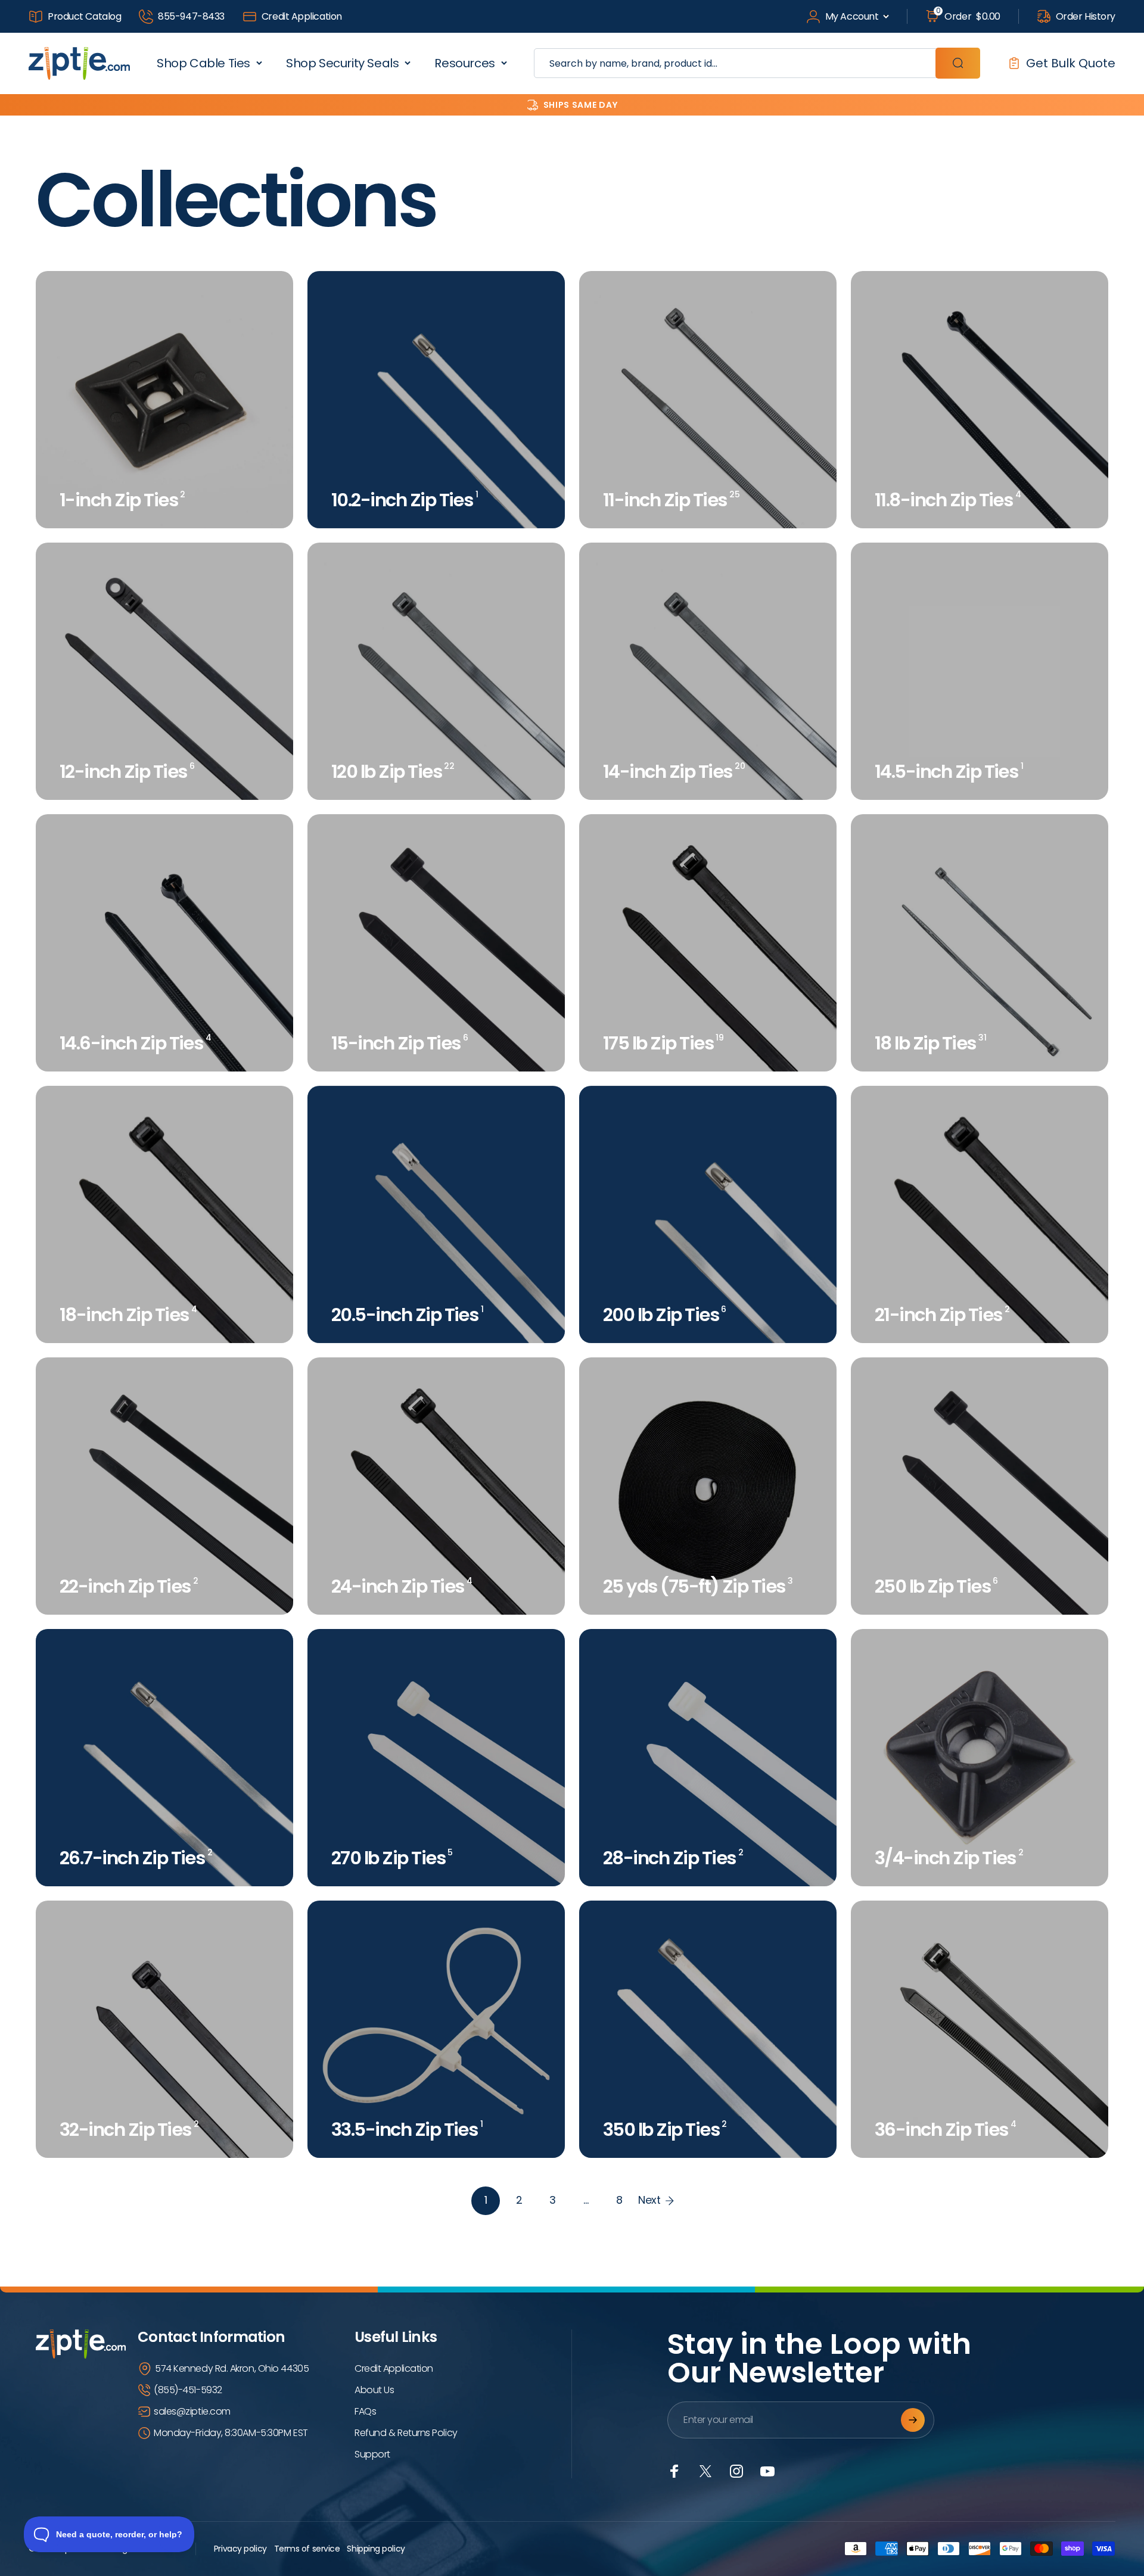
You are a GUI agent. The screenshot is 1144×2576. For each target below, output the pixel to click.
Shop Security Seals (342, 63)
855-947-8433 (191, 16)
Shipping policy (376, 2549)
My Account (852, 16)
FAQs (365, 2411)
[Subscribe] (913, 2420)
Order (968, 16)
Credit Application (302, 16)
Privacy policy (240, 2549)
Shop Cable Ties (203, 63)
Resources (464, 63)
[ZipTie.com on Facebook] (674, 2471)
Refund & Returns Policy (406, 2433)
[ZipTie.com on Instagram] (736, 2471)
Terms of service (307, 2549)
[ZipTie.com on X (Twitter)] (705, 2471)
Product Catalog (84, 16)
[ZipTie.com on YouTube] (767, 2471)
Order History (1086, 16)
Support (372, 2454)
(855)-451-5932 (188, 2390)
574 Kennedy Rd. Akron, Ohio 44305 (232, 2368)
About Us (374, 2390)
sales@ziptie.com (192, 2411)
